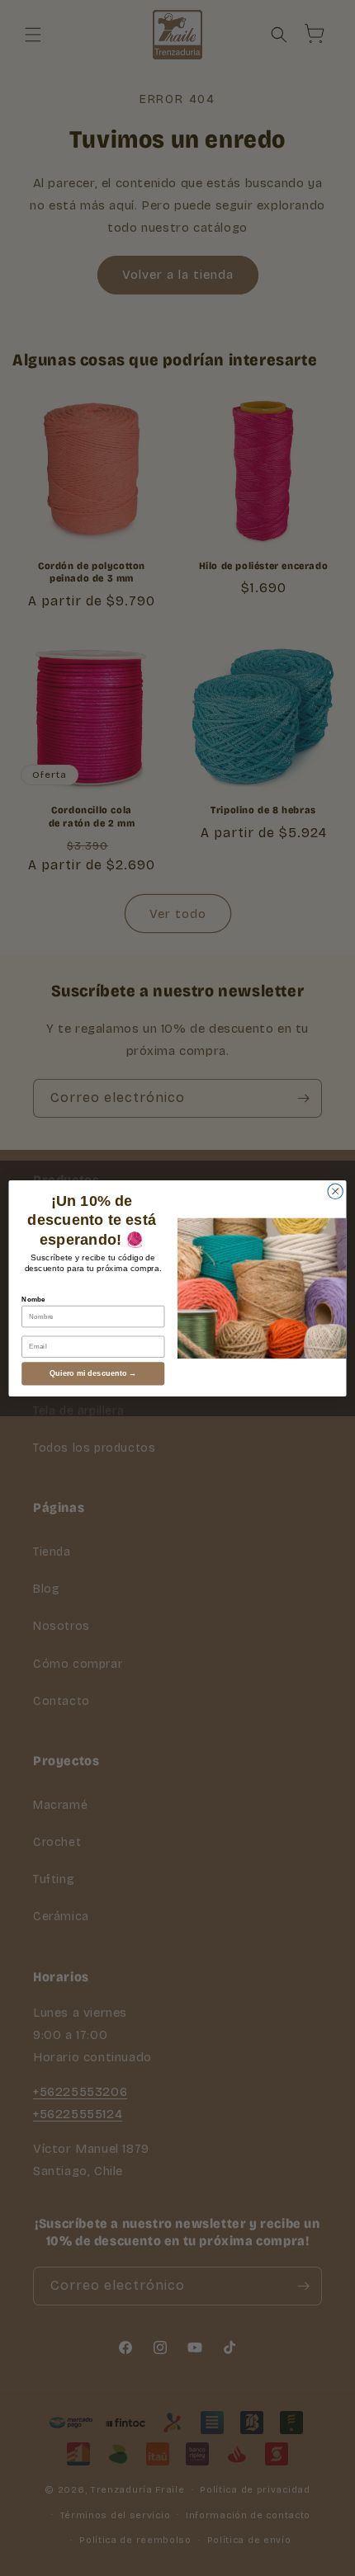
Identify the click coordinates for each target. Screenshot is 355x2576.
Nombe (33, 1299)
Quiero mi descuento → (93, 1373)
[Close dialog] (335, 1191)
